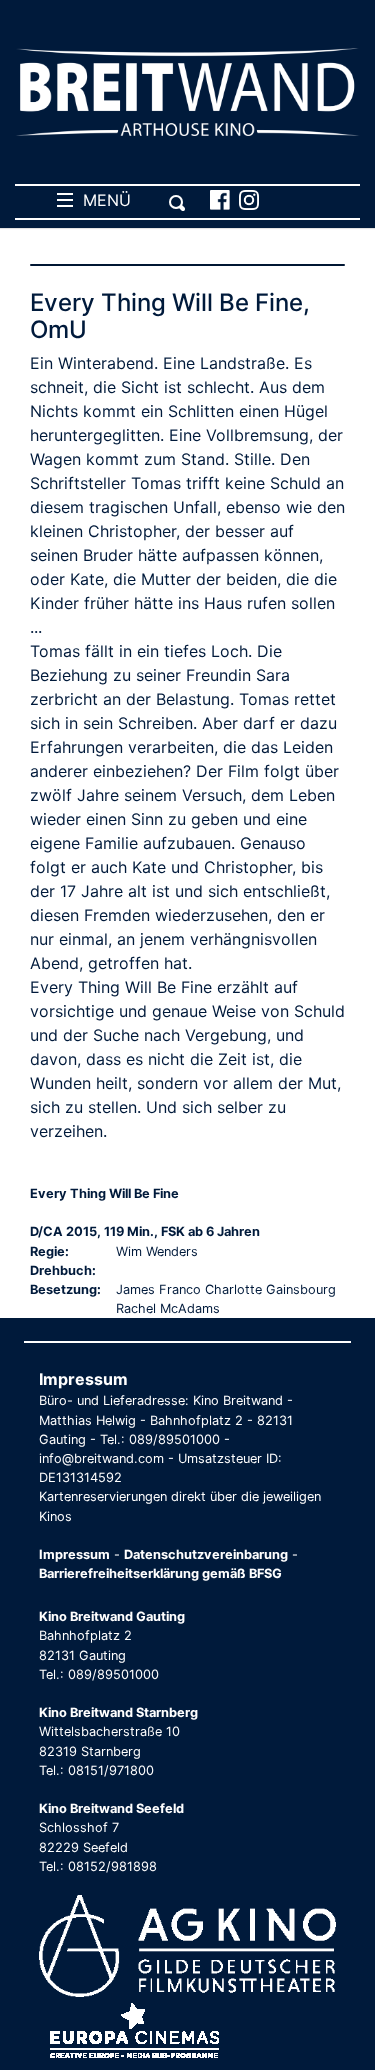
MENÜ (102, 200)
